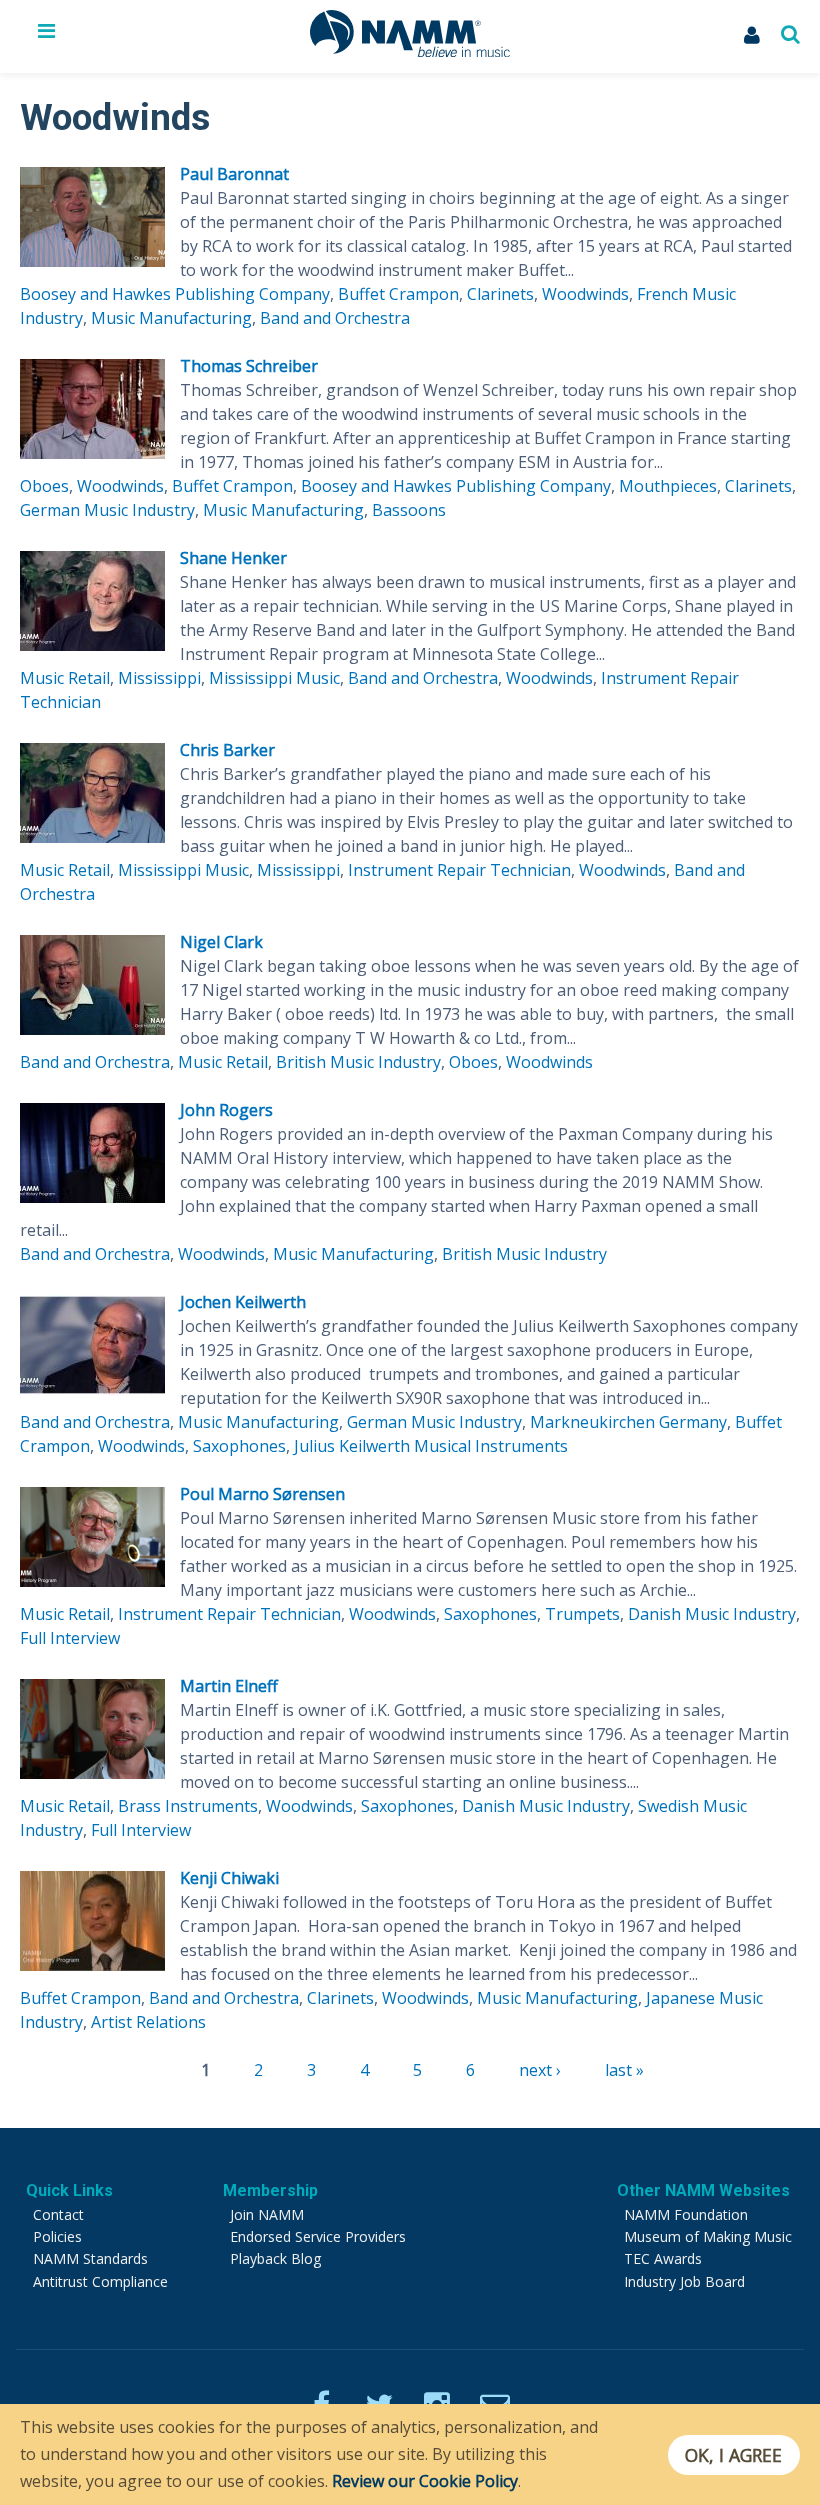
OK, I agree (733, 2455)
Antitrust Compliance (100, 2281)
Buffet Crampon (398, 294)
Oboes (44, 486)
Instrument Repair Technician (459, 870)
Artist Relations (148, 2022)
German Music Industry (107, 510)
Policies (57, 2236)
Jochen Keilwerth (243, 1302)
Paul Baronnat (234, 174)
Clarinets (500, 294)
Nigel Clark (221, 942)
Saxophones (239, 1446)
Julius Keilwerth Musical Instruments (431, 1446)
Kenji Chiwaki (229, 1878)
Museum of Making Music (708, 2236)
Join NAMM (267, 2214)
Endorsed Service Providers (318, 2236)
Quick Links (69, 2190)
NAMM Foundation (686, 2214)
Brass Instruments (188, 1806)
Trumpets (582, 1614)
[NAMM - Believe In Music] (410, 51)
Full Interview (70, 1638)
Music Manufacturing (171, 318)
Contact (58, 2214)
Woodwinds (585, 294)
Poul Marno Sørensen (262, 1494)
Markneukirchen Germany (628, 1422)
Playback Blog (275, 2258)
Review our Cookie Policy (425, 2481)
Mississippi (159, 678)
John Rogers (226, 1110)
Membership (270, 2190)
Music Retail (65, 678)
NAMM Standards (90, 2258)
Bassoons (409, 510)
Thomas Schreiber (249, 366)
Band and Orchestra (335, 318)
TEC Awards (663, 2258)
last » (624, 2070)
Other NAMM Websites (703, 2190)
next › (540, 2070)
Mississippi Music (274, 678)
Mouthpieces (668, 486)
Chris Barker (227, 750)
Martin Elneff (229, 1686)
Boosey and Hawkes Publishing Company (175, 294)
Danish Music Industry (712, 1614)
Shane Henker (233, 558)
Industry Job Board (684, 2281)
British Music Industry (358, 1062)
